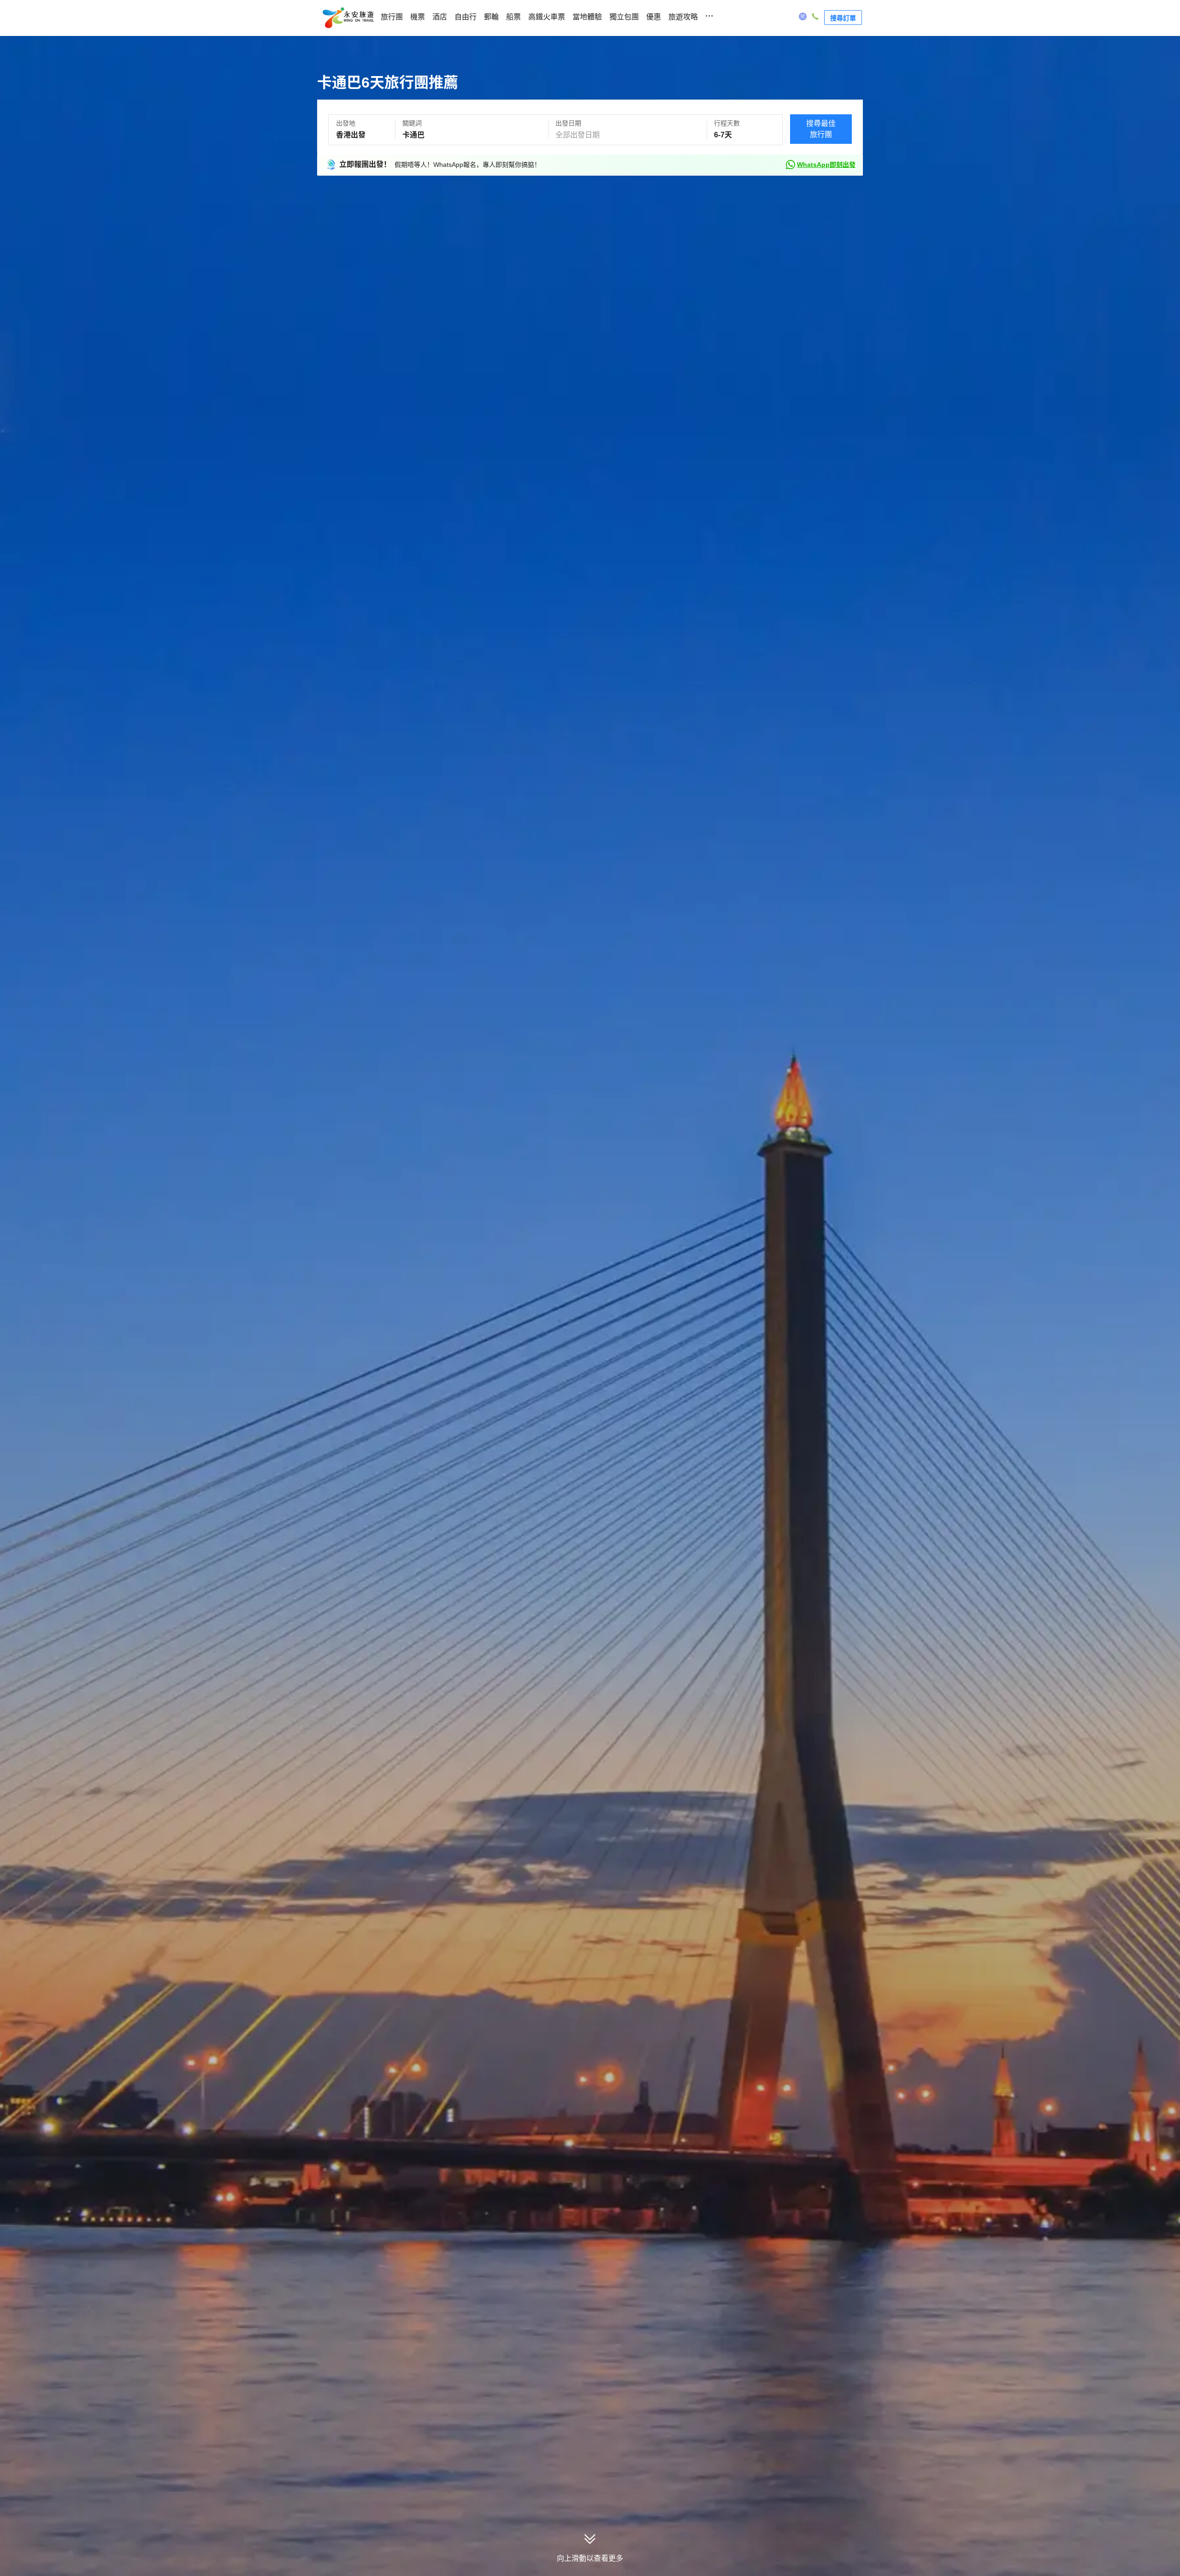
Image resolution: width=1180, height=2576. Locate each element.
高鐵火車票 (547, 17)
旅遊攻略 (683, 17)
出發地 (346, 123)
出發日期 (568, 123)
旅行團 (392, 17)
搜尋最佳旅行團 (821, 129)
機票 (418, 17)
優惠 (654, 17)
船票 (513, 17)
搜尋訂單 (843, 18)
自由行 (466, 17)
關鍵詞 (412, 123)
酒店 (440, 17)
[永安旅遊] (348, 18)
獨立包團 (624, 17)
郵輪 (491, 17)
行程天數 (727, 123)
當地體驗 (587, 17)
